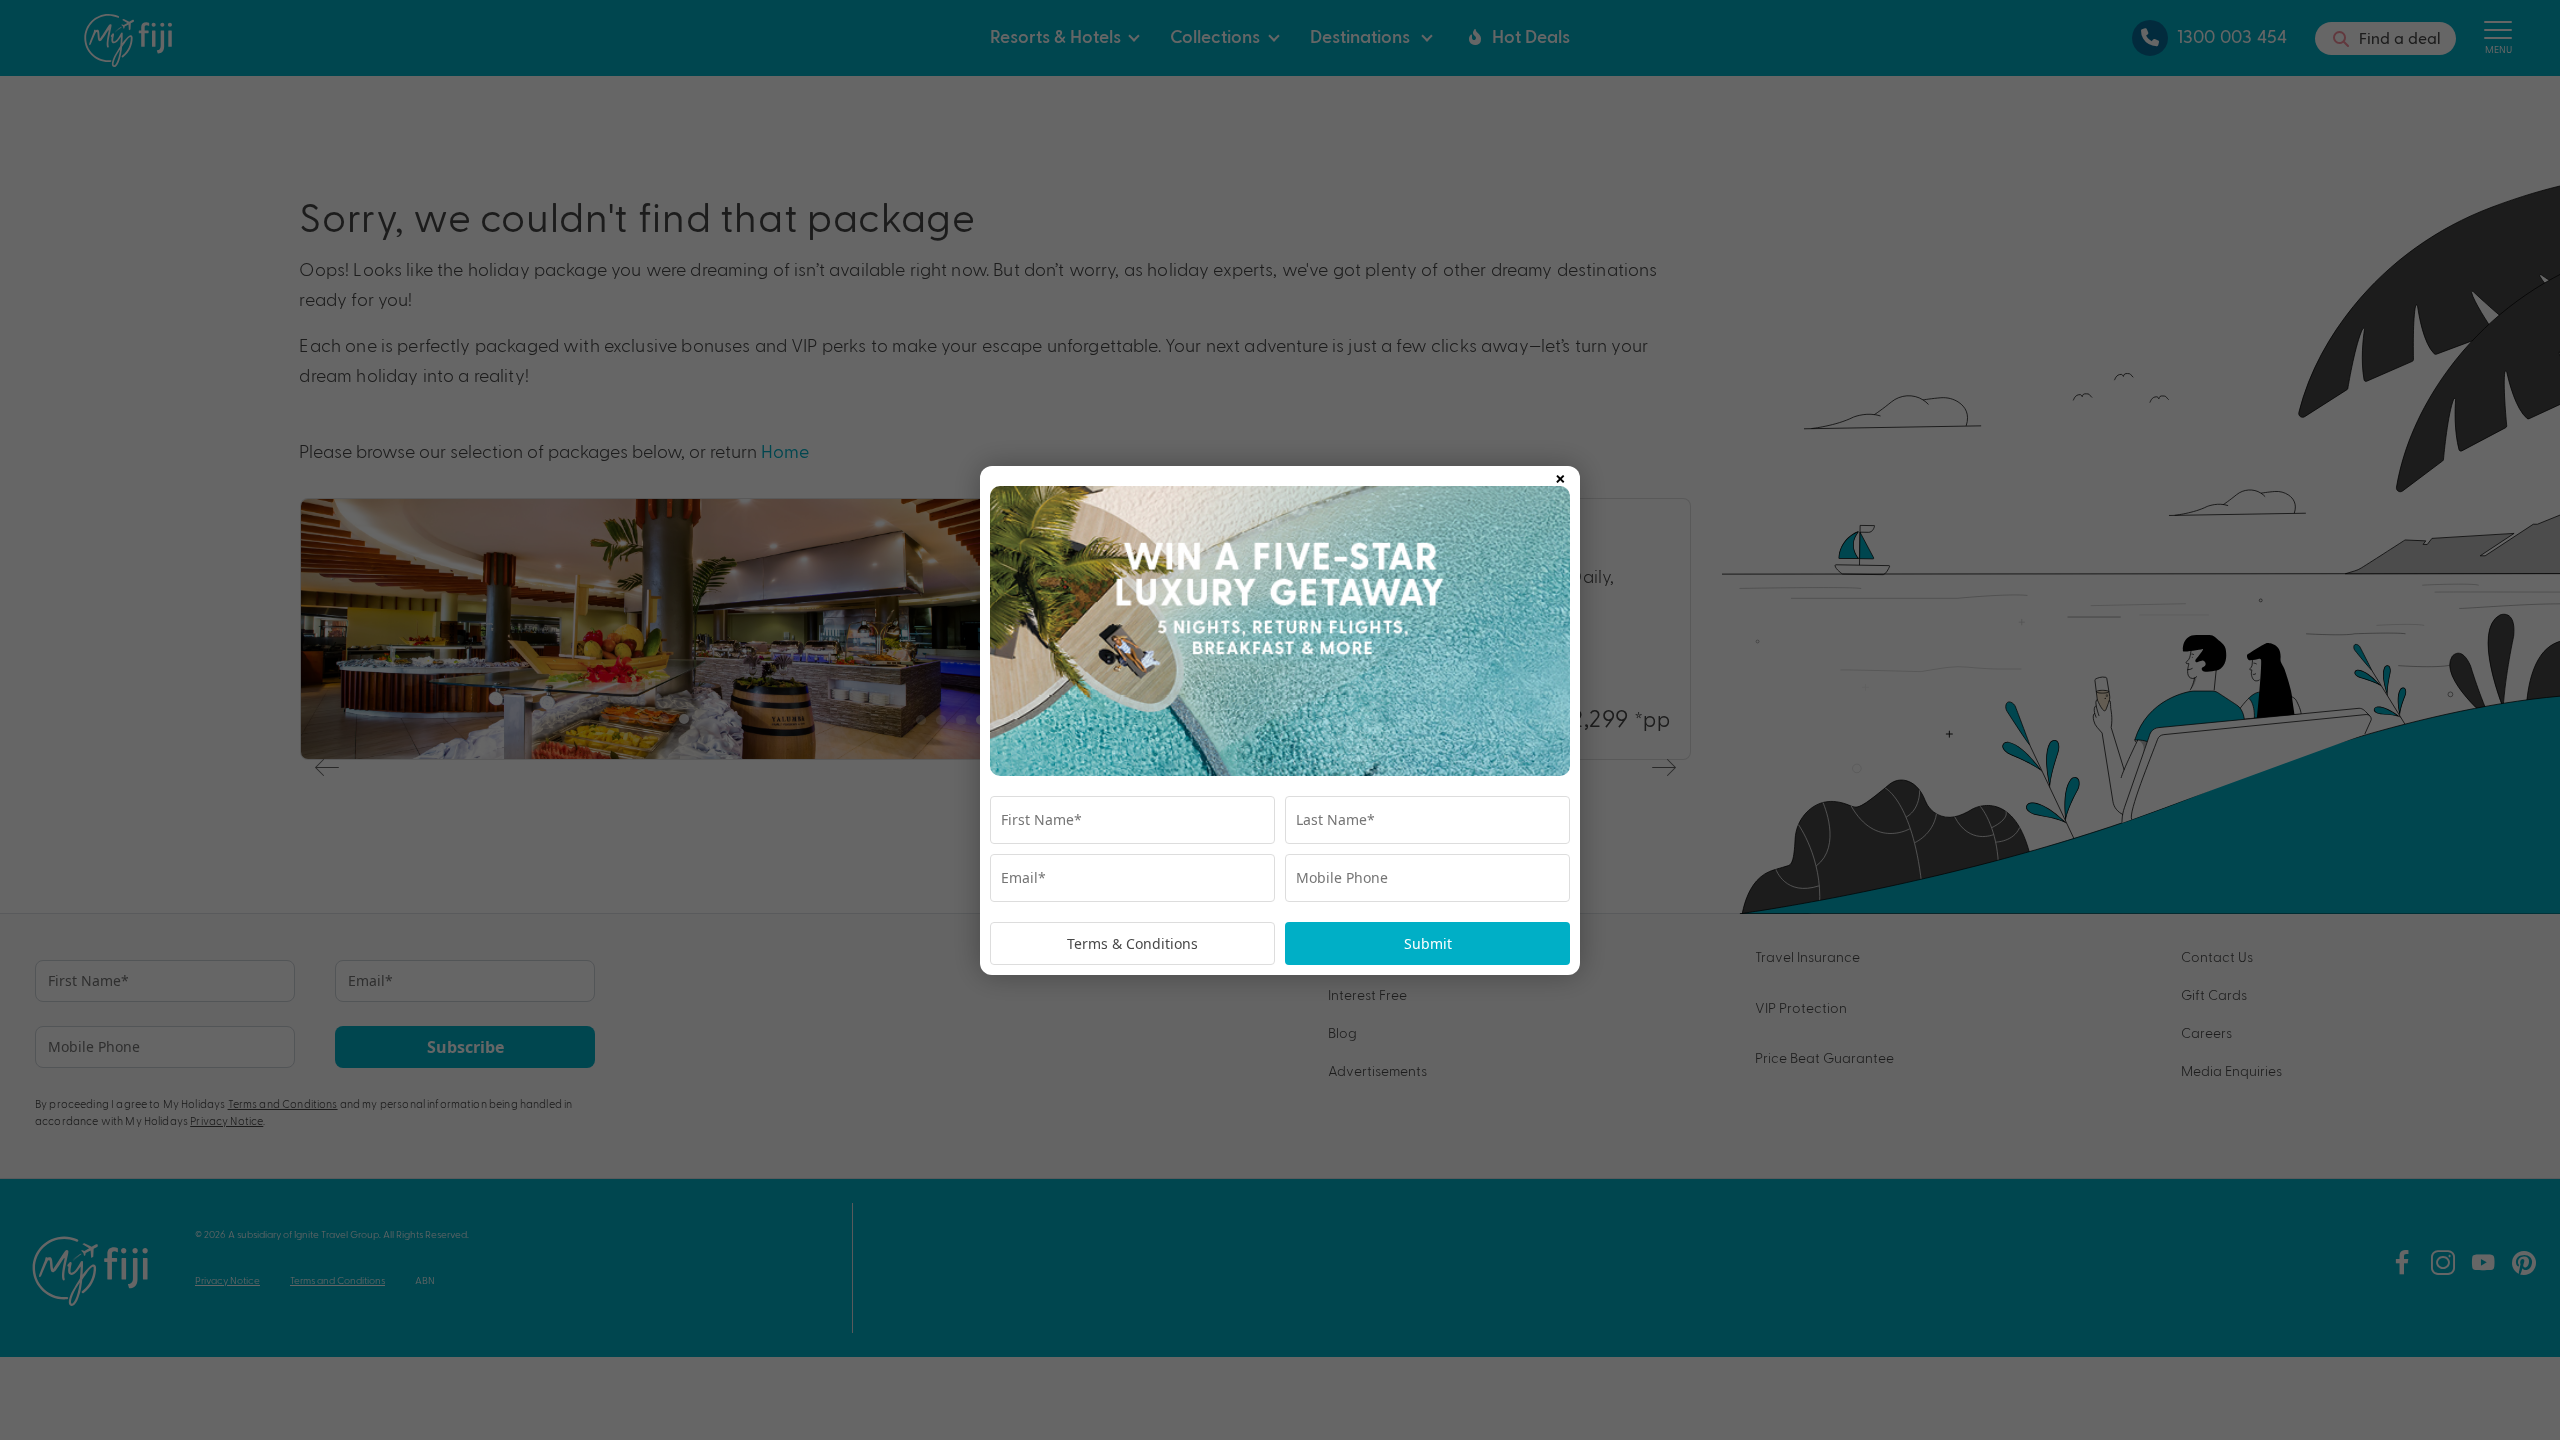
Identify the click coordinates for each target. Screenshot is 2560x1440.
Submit (1428, 943)
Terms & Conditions (1132, 943)
